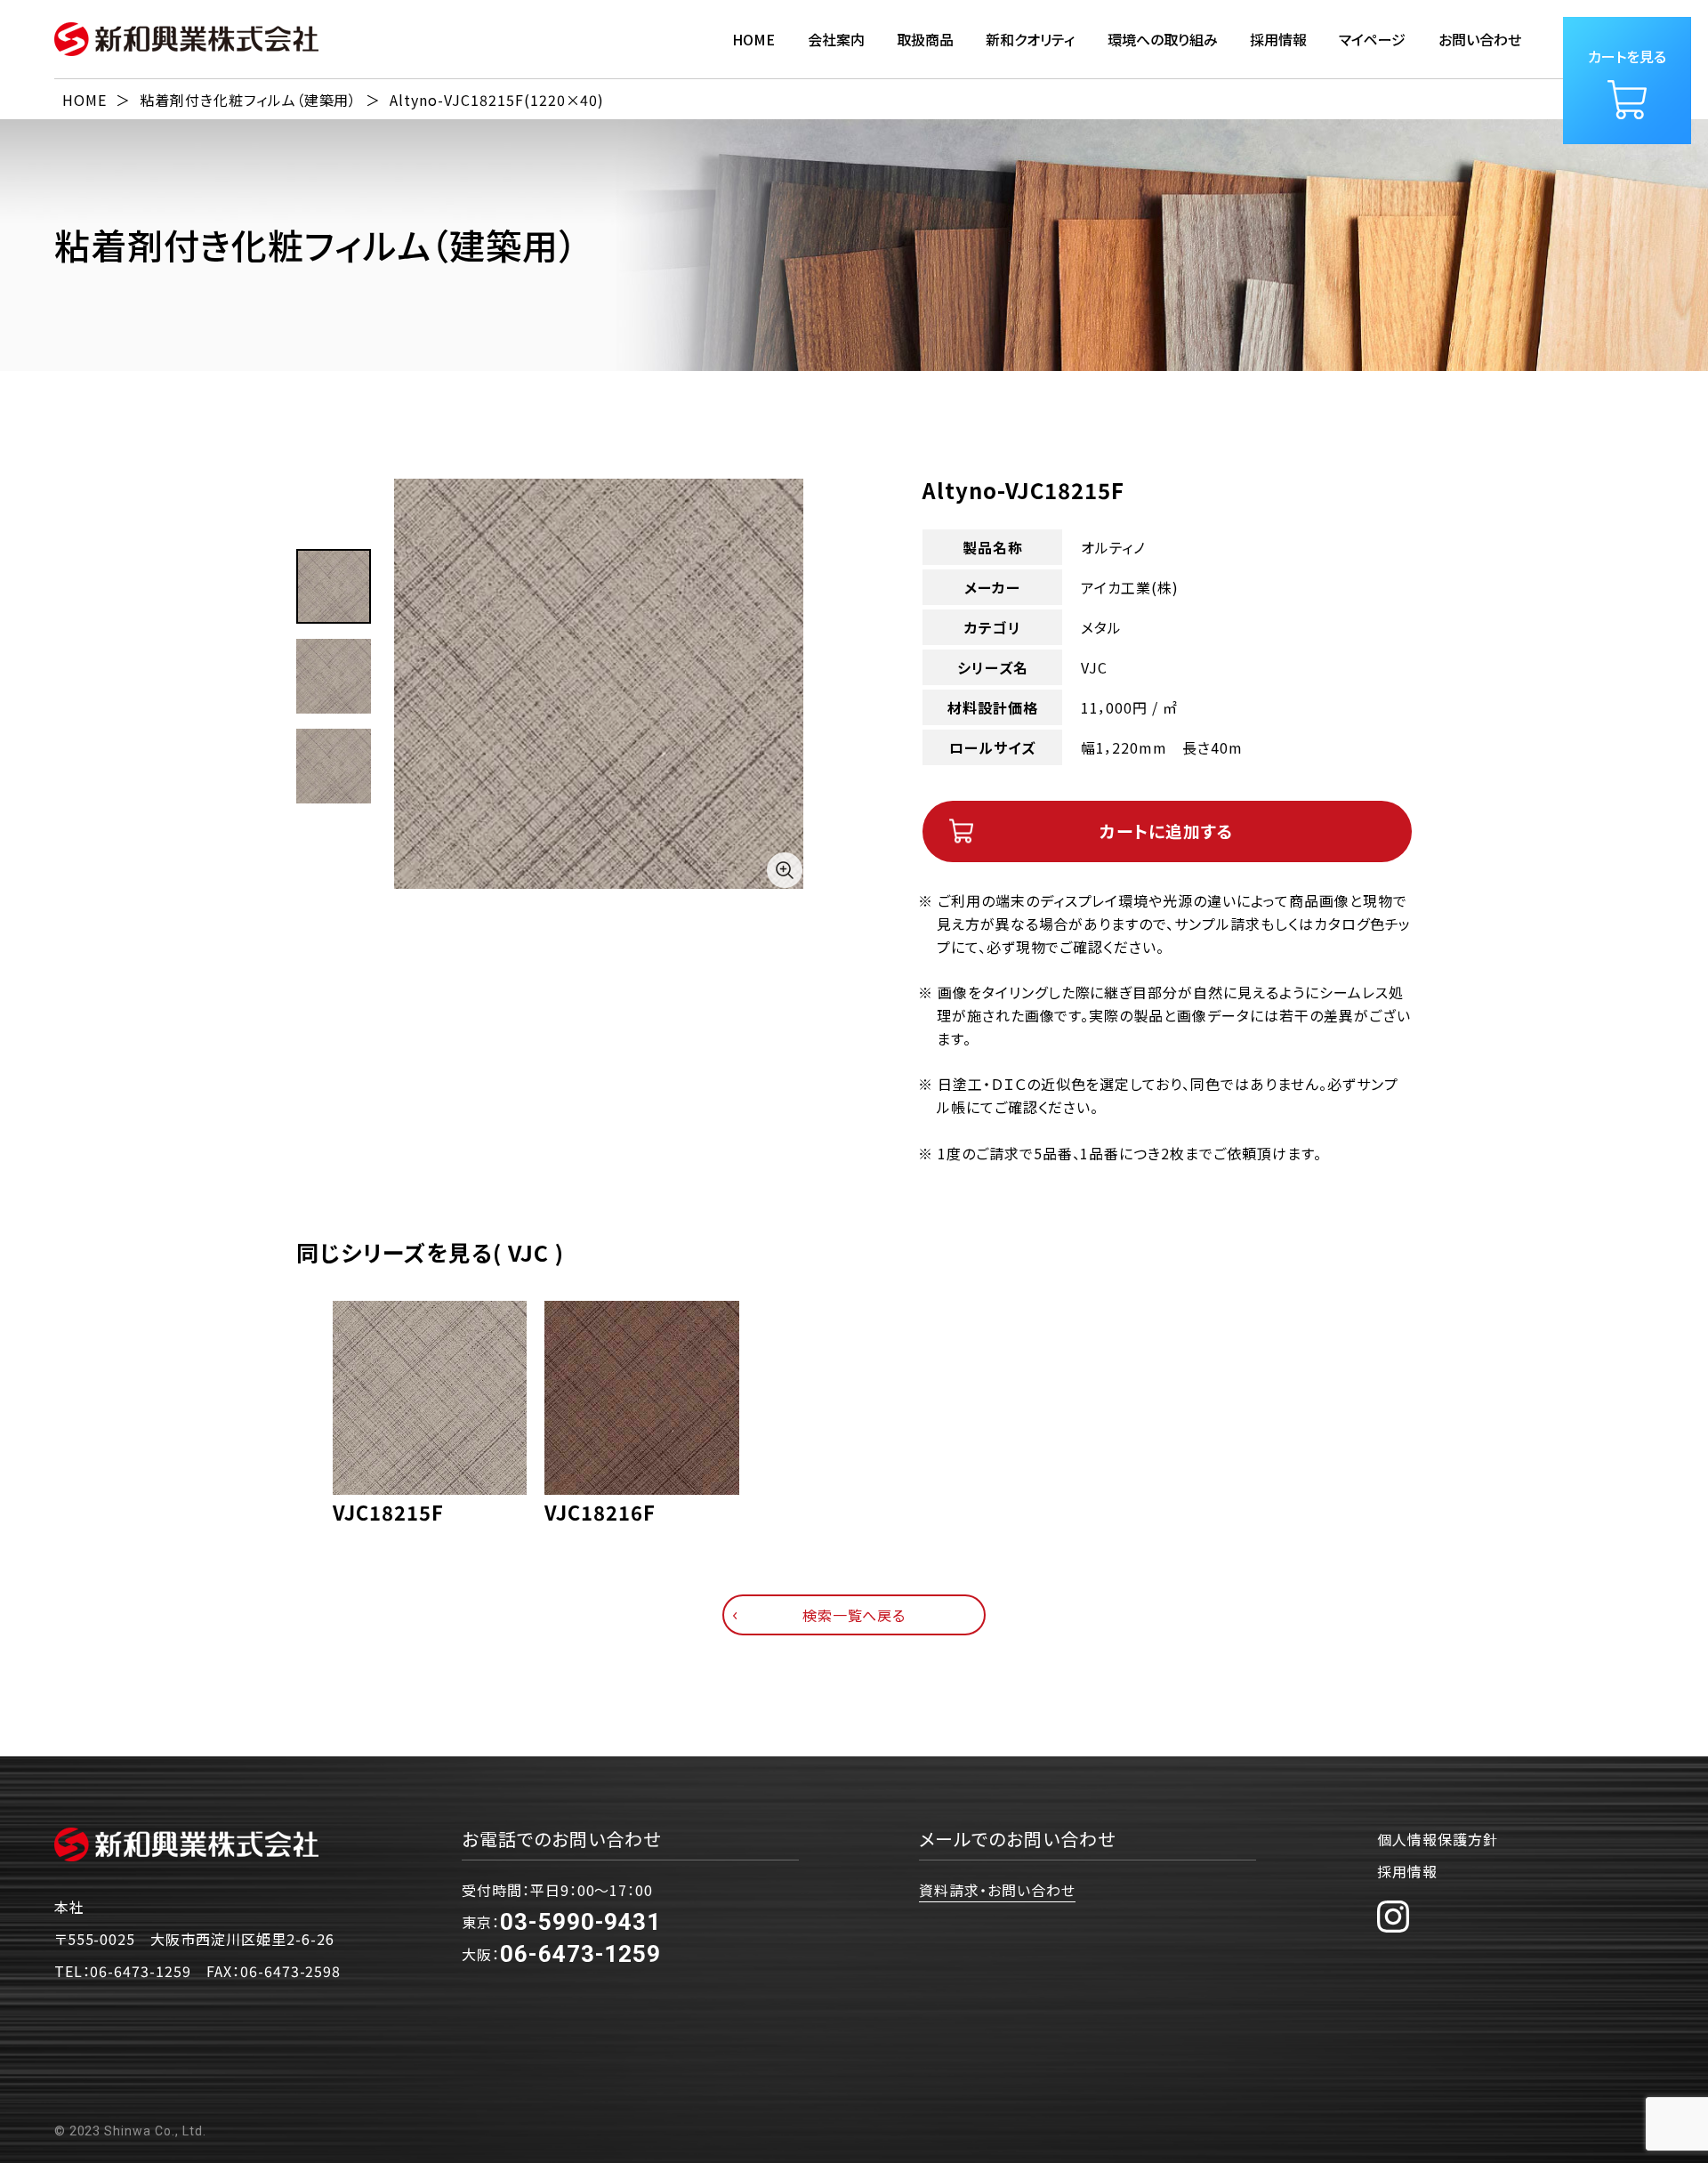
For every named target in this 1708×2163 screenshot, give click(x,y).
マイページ (1372, 39)
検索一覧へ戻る (854, 1615)
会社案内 (836, 39)
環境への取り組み (1163, 39)
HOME (753, 39)
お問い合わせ (1480, 39)
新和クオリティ (1030, 39)
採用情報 (1407, 1871)
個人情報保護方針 (1438, 1839)
